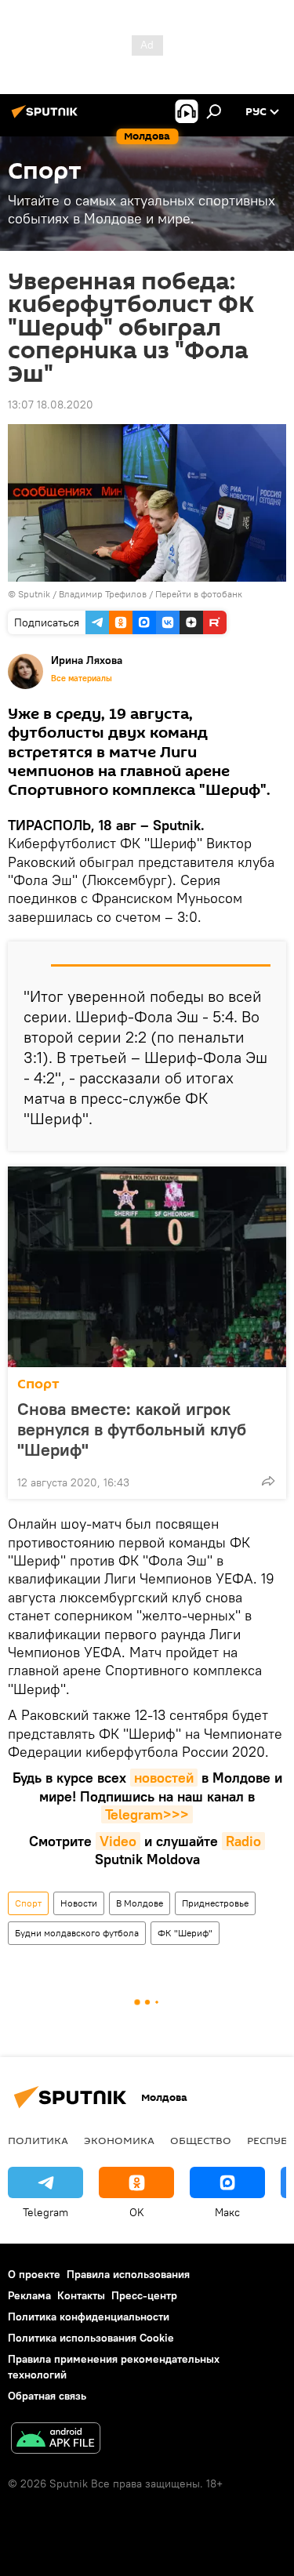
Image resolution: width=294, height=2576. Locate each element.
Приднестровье (215, 1903)
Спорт (38, 1384)
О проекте (34, 2274)
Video (118, 1841)
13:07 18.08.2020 (51, 405)
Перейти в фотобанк (199, 594)
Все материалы (82, 678)
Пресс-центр (144, 2295)
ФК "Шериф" (185, 1933)
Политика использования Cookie (91, 2338)
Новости (79, 1903)
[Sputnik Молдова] (47, 118)
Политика (38, 2140)
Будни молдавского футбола (77, 1933)
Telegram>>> (147, 1814)
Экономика (119, 2140)
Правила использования (128, 2274)
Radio (243, 1841)
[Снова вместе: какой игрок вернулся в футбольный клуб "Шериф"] (147, 1267)
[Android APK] (56, 2440)
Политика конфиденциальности (89, 2317)
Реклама (29, 2295)
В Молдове (140, 1903)
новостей (164, 1778)
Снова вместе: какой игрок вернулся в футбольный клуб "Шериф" (132, 1429)
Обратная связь (47, 2396)
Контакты (81, 2295)
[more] (268, 1481)
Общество (201, 2140)
